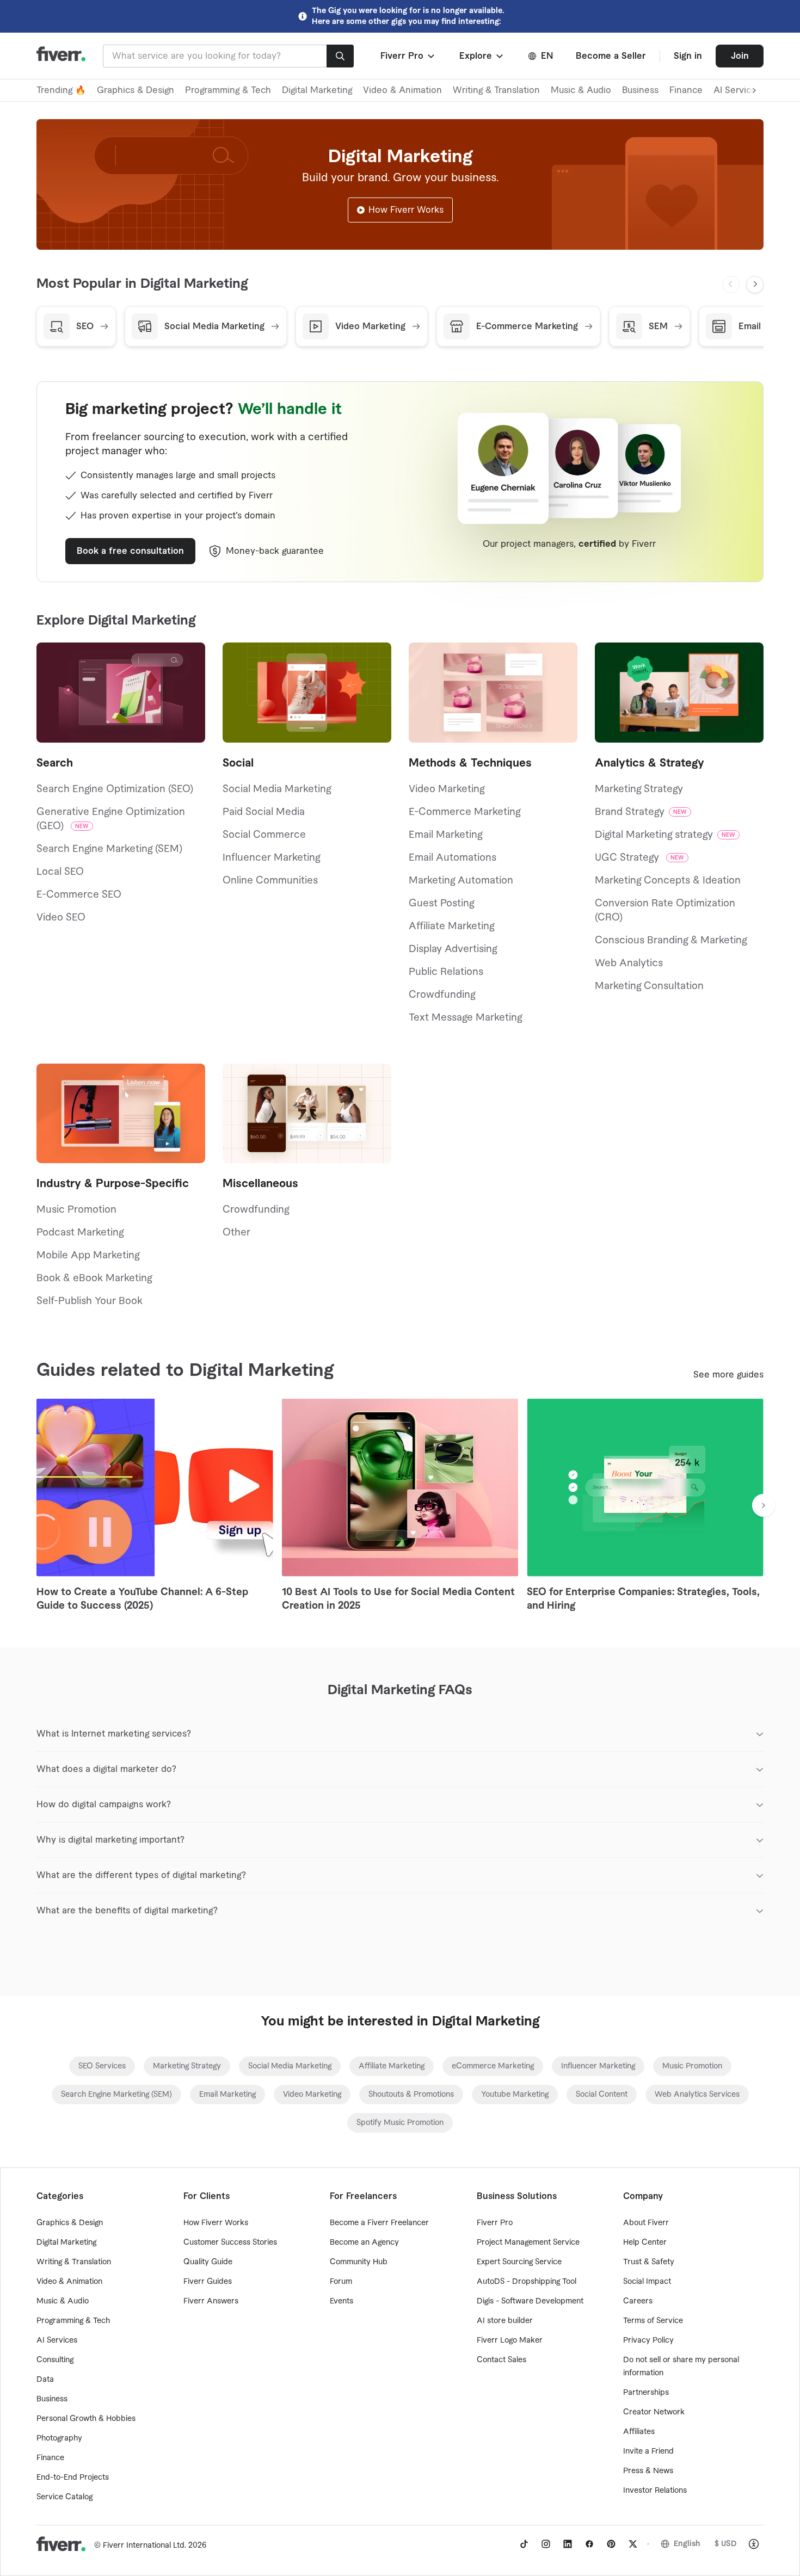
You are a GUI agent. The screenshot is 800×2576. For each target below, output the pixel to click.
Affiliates (639, 2432)
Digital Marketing (317, 90)
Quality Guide (208, 2262)
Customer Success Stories (230, 2243)
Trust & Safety (649, 2262)
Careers (638, 2301)
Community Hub (359, 2262)
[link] (102, 2066)
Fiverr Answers (211, 2301)
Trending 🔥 (61, 90)
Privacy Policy (648, 2340)
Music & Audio (581, 90)
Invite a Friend (648, 2451)
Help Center (645, 2243)
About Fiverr (646, 2223)
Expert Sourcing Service (519, 2262)
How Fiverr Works (406, 210)
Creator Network (654, 2412)
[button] (408, 56)
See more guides (728, 1375)
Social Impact (647, 2282)
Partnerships (646, 2393)
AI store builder (505, 2321)
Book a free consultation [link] (130, 551)
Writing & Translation (496, 90)
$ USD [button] (726, 2544)
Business (640, 90)
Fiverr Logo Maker (510, 2340)
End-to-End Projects (73, 2478)
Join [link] (740, 56)
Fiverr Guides (208, 2282)
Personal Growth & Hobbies (86, 2419)
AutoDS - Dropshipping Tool (527, 2282)
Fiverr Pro (495, 2223)
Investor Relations (655, 2491)
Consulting (55, 2360)
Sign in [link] (688, 56)
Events (341, 2301)
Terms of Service (653, 2321)
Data (45, 2380)
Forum (341, 2282)
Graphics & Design (136, 90)
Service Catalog (64, 2497)
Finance (686, 90)
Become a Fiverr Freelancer (379, 2223)
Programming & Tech (228, 90)
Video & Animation (402, 90)
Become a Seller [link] (611, 56)
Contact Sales (501, 2360)
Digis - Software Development (530, 2301)
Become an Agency (364, 2243)
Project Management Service (528, 2243)
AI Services (57, 2340)
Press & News (648, 2471)
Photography (59, 2438)
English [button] (687, 2544)
